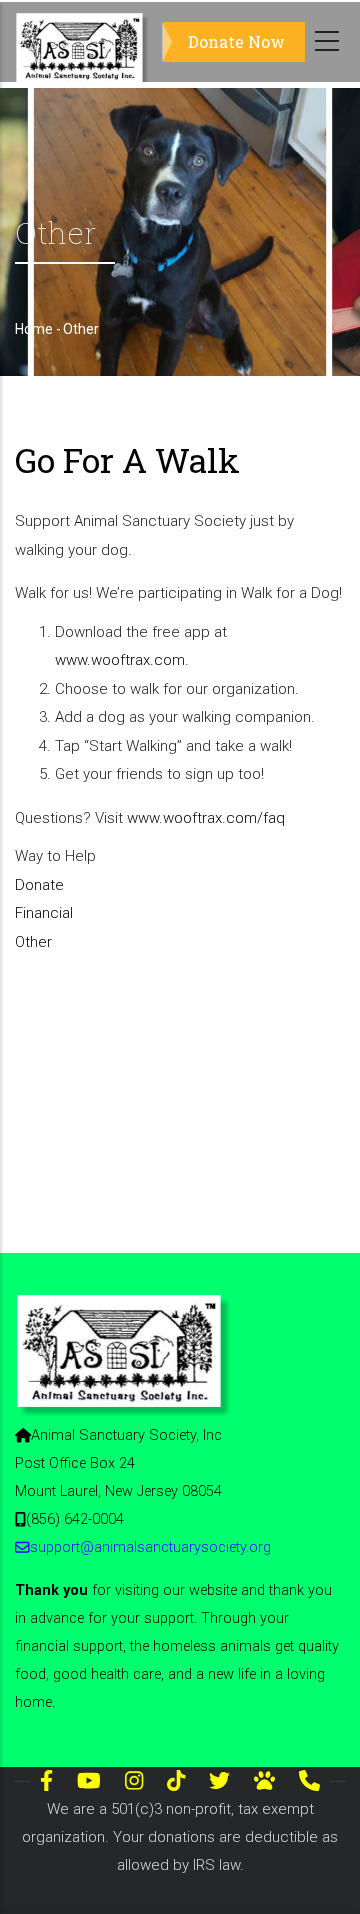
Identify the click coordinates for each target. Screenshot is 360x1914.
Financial (44, 913)
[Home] (83, 42)
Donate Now (236, 41)
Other (33, 942)
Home (34, 329)
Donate (39, 885)
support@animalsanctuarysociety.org (150, 1547)
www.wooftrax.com (120, 660)
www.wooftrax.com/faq (206, 818)
